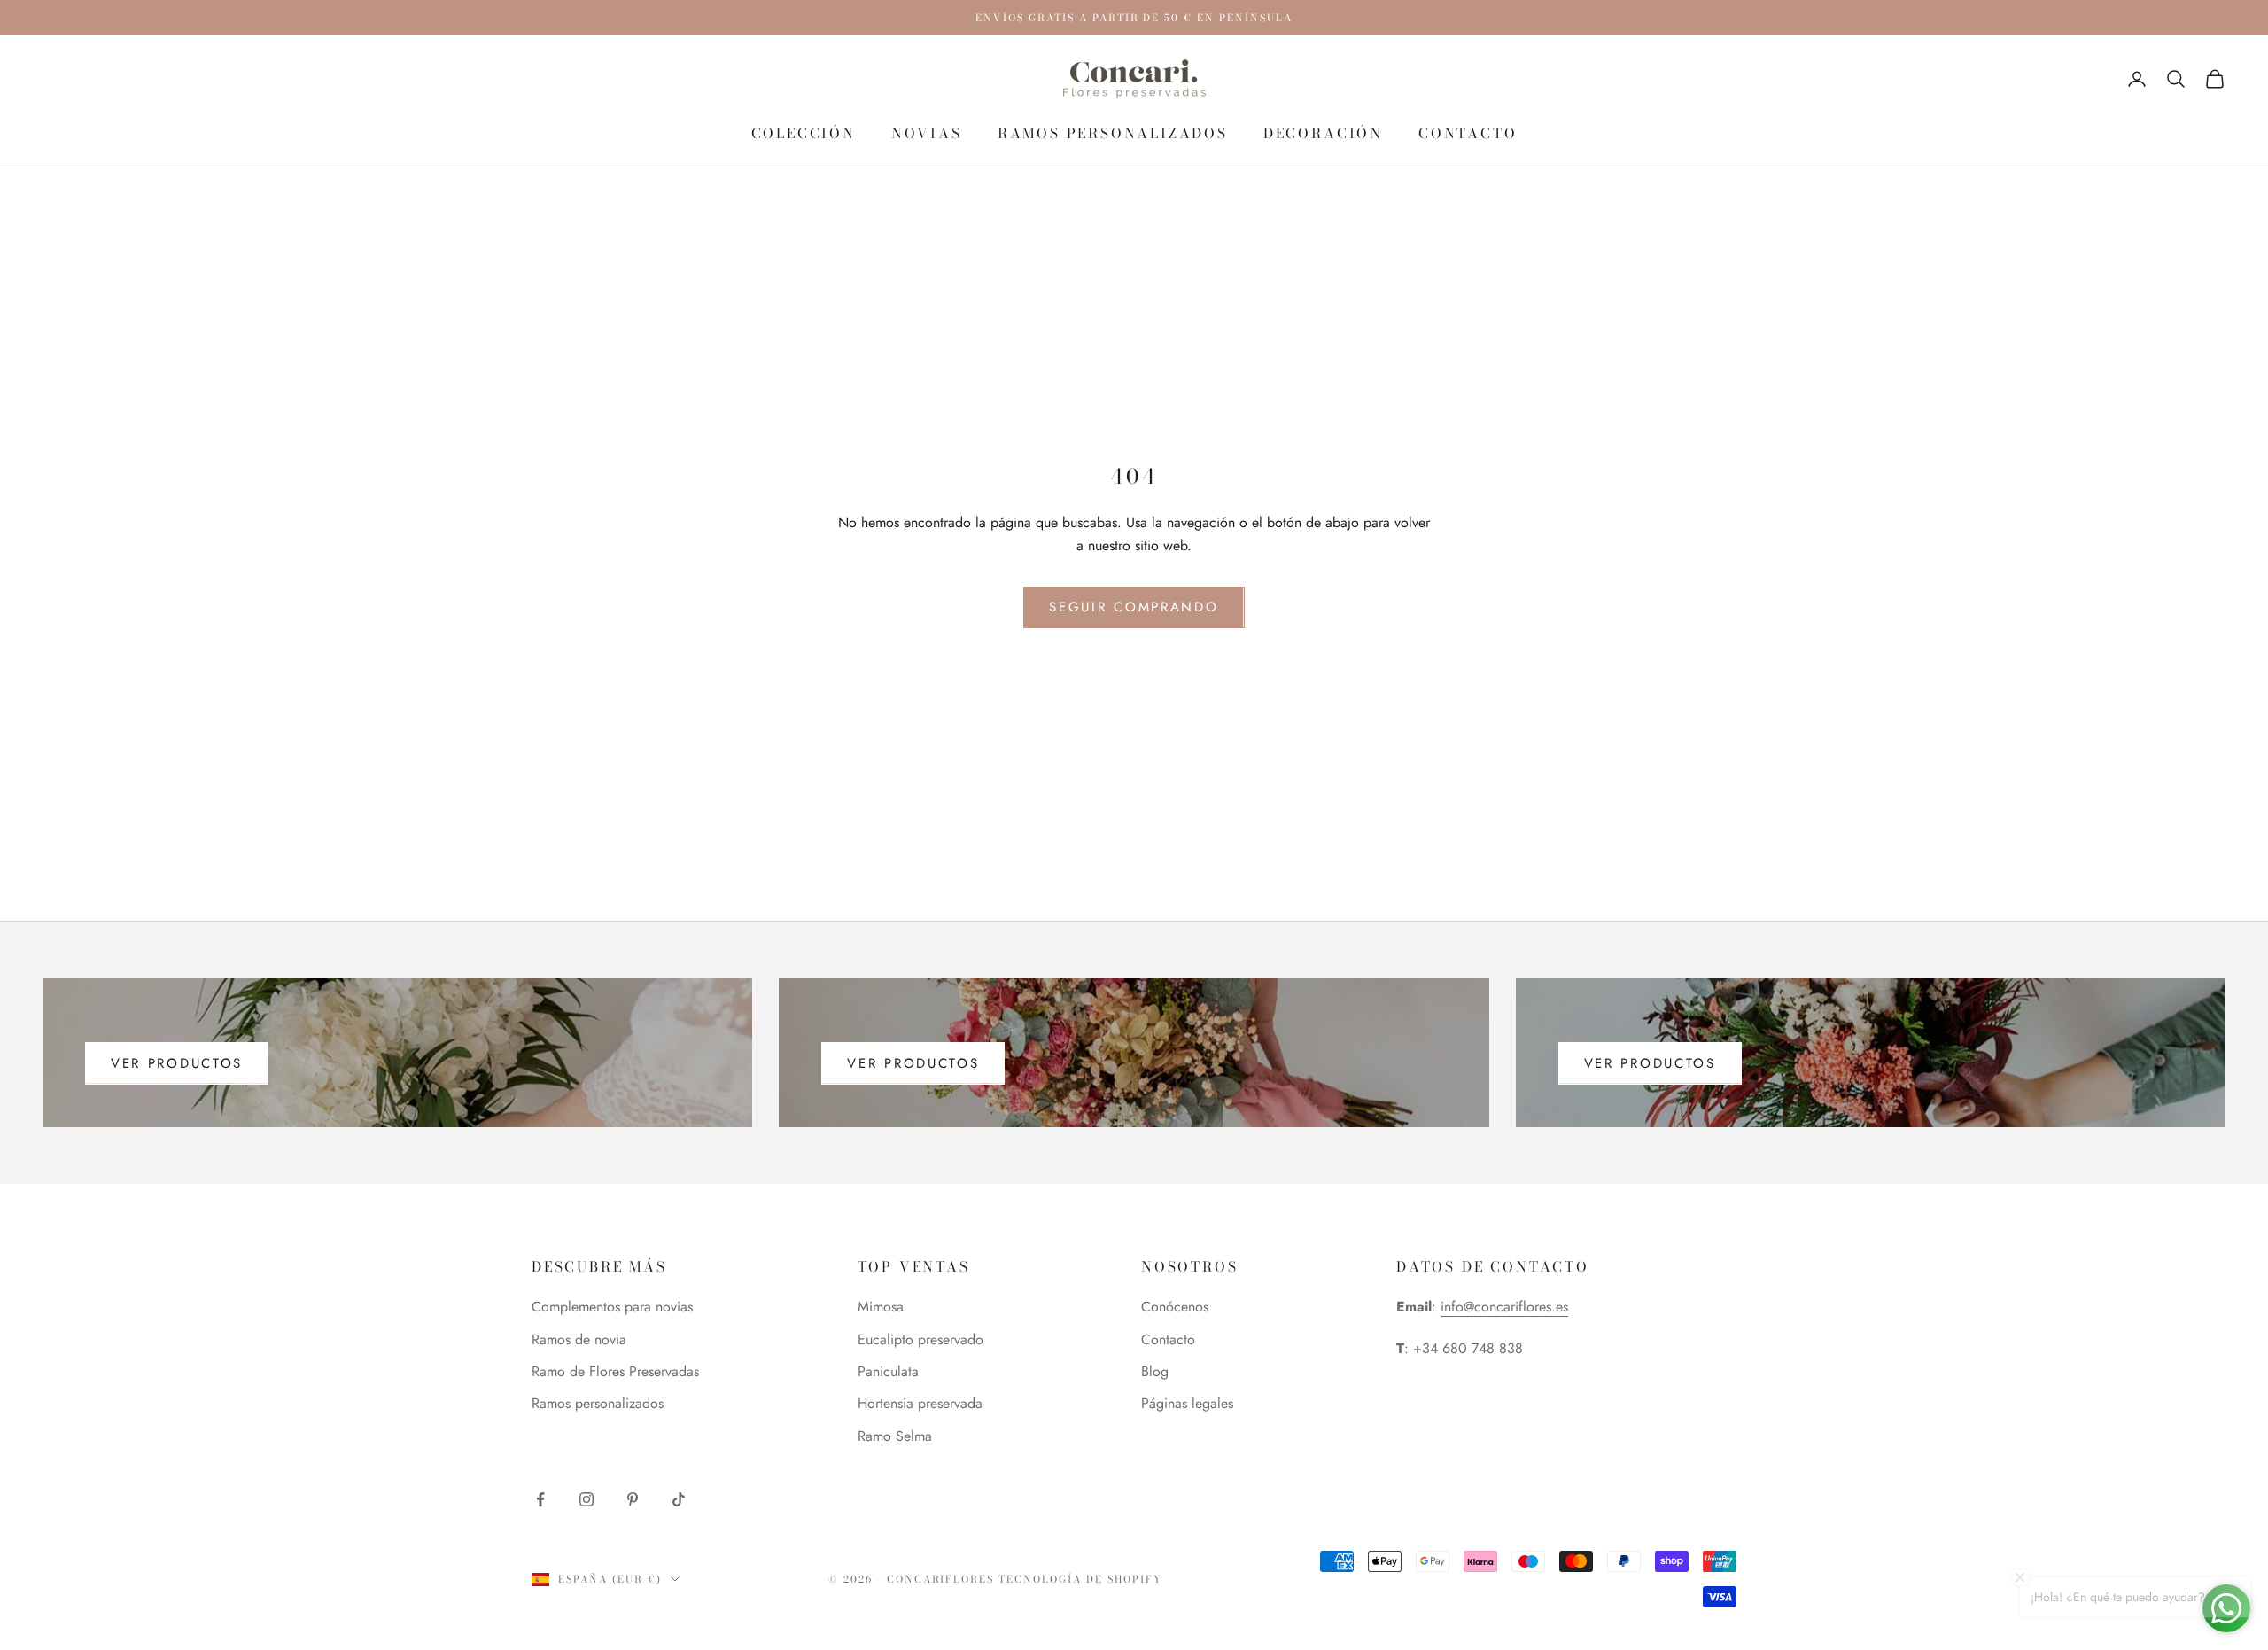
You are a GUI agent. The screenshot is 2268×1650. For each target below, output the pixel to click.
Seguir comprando (1134, 607)
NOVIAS (927, 133)
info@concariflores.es (1504, 1307)
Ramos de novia (579, 1339)
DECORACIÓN (1323, 133)
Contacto (1168, 1339)
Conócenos (1175, 1307)
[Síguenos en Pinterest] (633, 1499)
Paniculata (888, 1371)
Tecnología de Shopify (1080, 1579)
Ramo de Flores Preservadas (615, 1371)
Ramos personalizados (1113, 133)
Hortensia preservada (920, 1403)
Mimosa (881, 1307)
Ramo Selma (895, 1436)
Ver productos (177, 1063)
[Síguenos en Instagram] (586, 1499)
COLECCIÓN (804, 133)
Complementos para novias (612, 1307)
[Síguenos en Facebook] (540, 1499)
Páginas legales (1187, 1403)
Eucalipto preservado (920, 1339)
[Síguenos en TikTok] (679, 1499)
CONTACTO (1468, 133)
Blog (1155, 1371)
